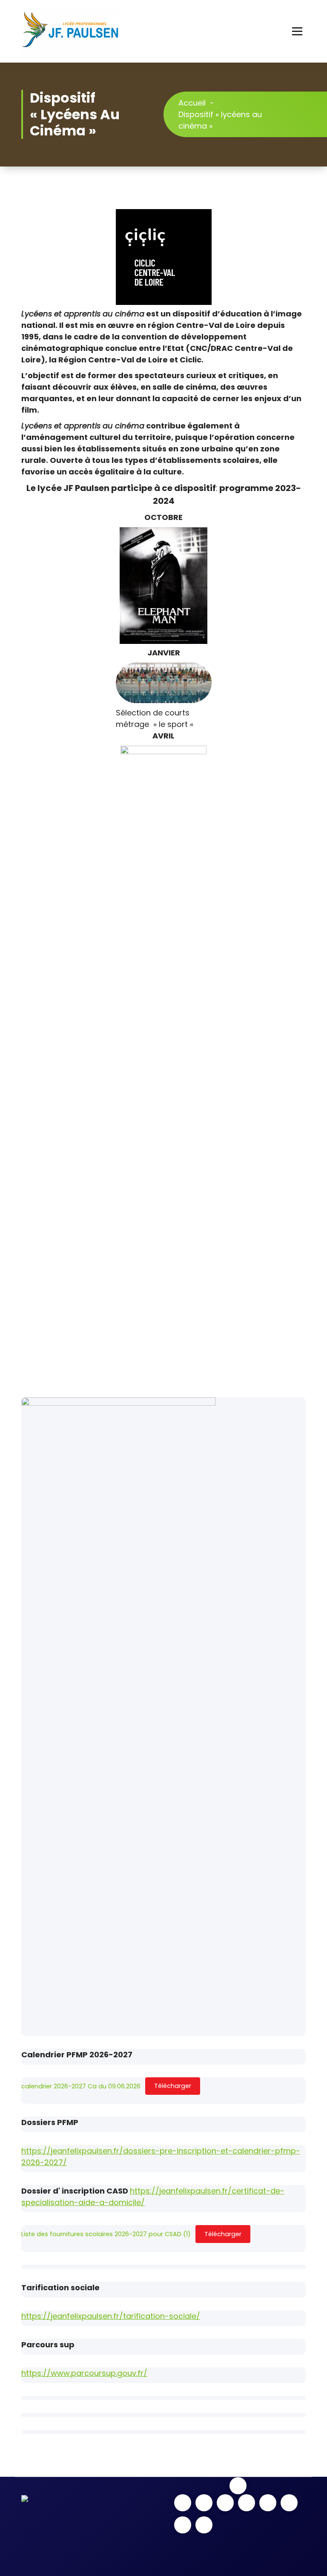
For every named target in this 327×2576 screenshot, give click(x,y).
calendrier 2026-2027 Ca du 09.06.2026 (81, 2086)
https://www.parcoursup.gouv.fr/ (84, 2373)
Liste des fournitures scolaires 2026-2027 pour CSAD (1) (106, 2234)
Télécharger (173, 2086)
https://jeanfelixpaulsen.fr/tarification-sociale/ (111, 2316)
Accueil (192, 103)
